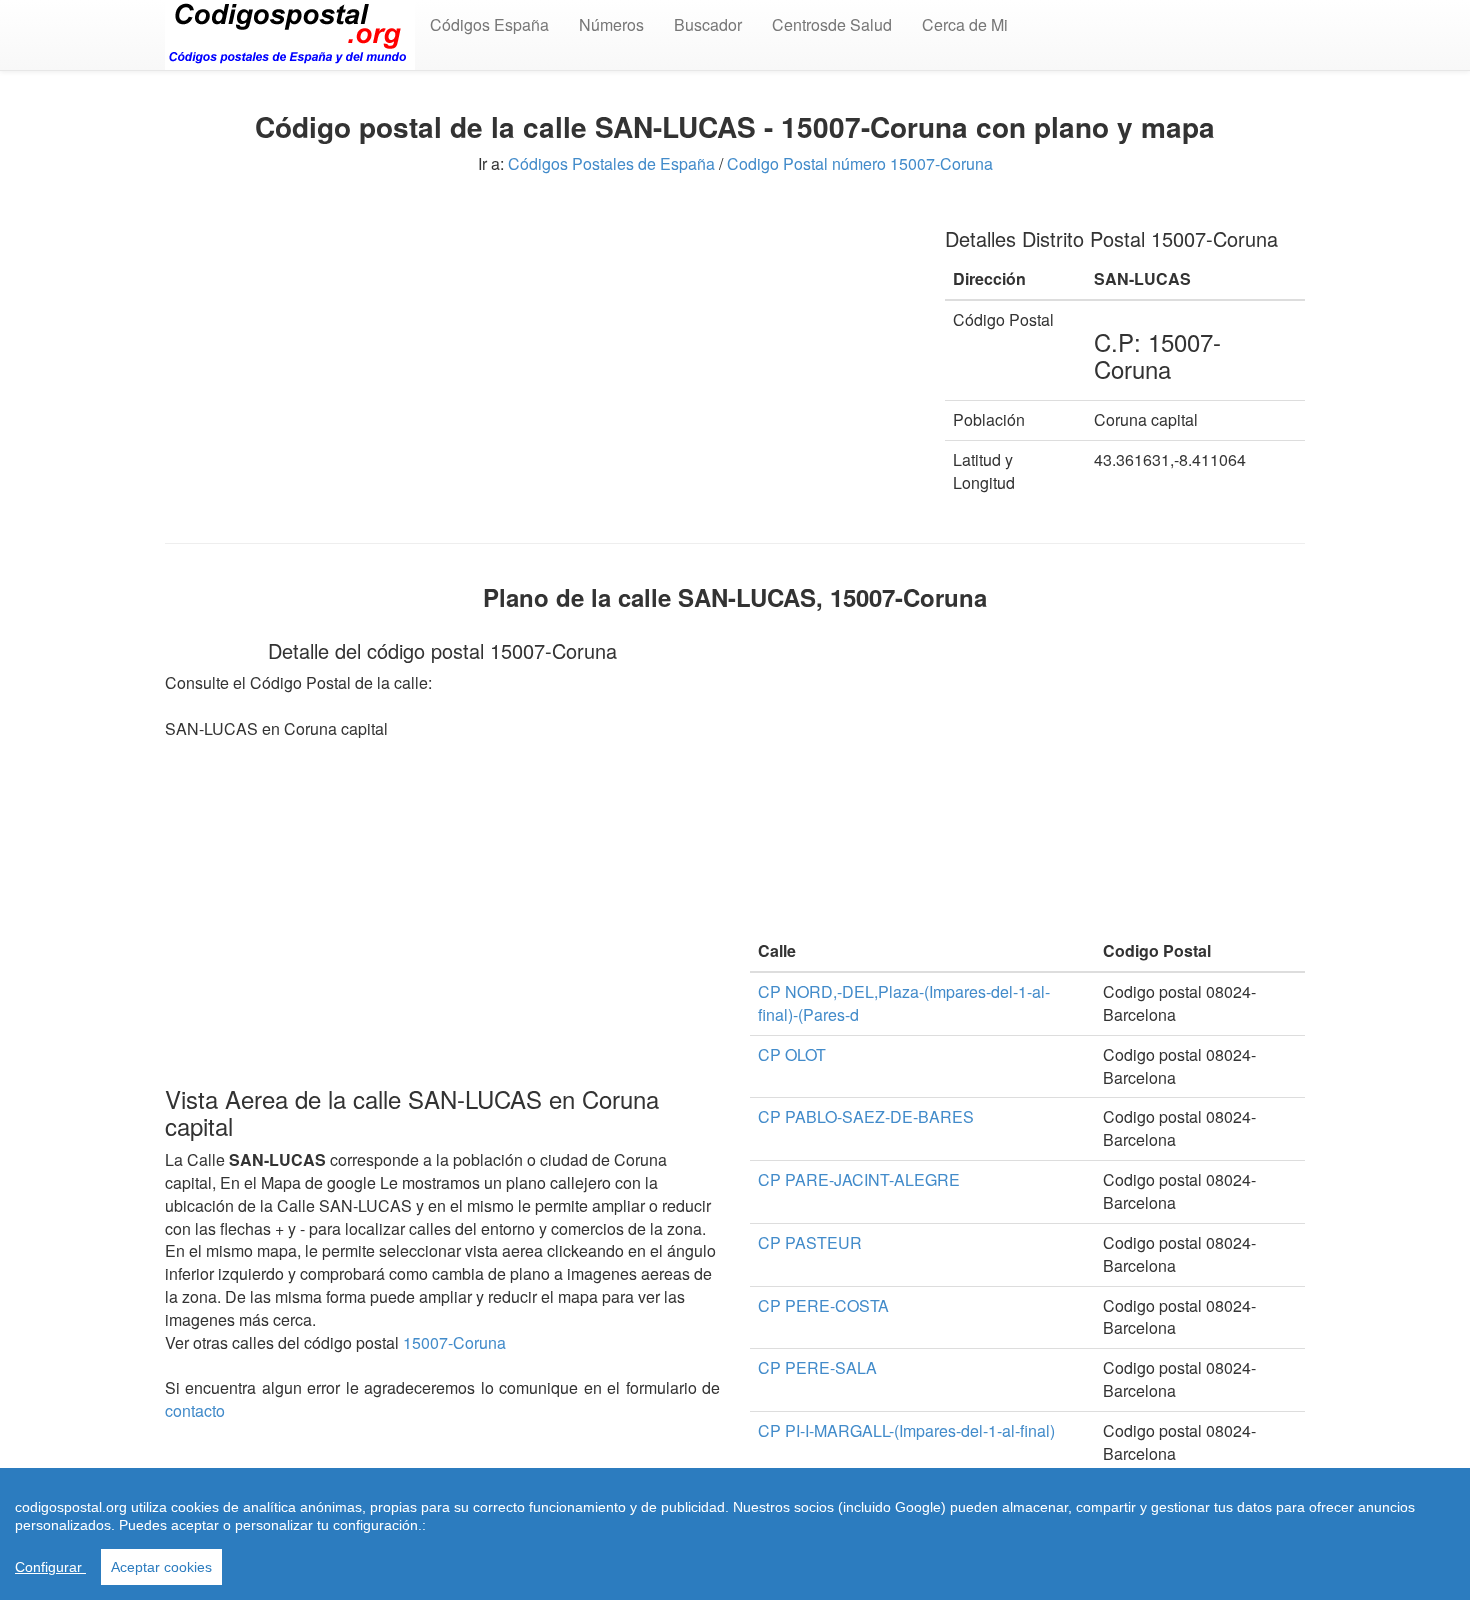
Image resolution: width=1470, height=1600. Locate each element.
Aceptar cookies (161, 1567)
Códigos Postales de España (611, 163)
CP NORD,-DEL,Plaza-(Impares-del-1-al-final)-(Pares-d (904, 1003)
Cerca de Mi (965, 24)
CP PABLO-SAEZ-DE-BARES (866, 1116)
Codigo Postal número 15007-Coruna (860, 163)
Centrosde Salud (832, 24)
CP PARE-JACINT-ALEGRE (859, 1179)
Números (611, 24)
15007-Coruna (454, 1342)
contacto (195, 1410)
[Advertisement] (540, 348)
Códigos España (489, 24)
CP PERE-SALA (817, 1367)
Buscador (708, 24)
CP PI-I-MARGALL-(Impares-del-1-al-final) (906, 1430)
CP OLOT (792, 1054)
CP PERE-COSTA (823, 1305)
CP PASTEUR (810, 1242)
